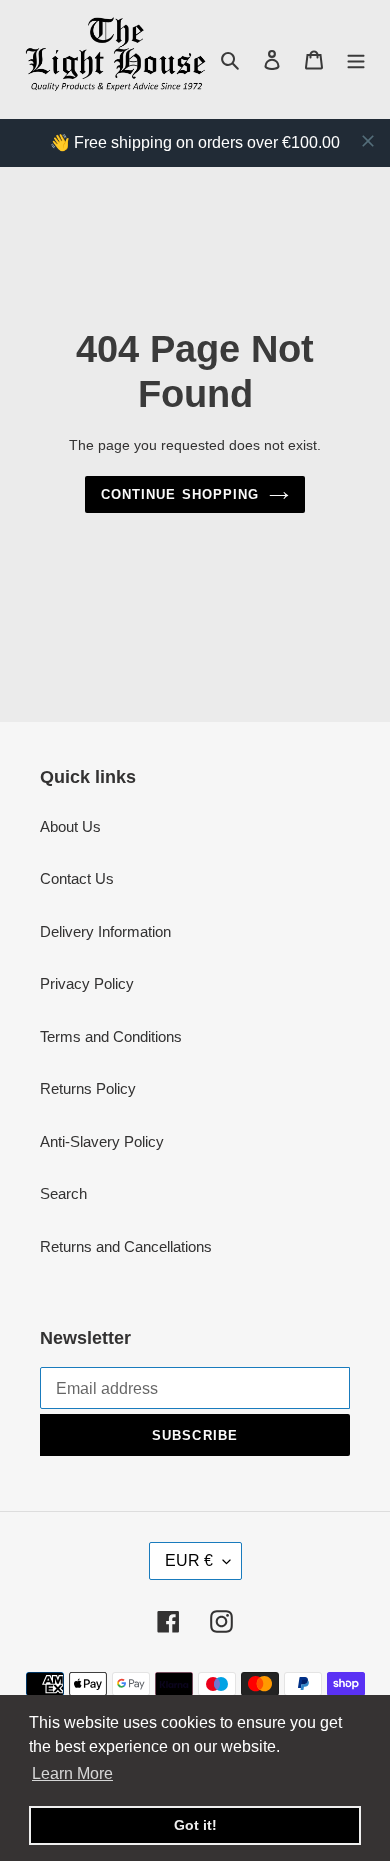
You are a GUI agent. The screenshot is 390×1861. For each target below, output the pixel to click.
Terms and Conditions (111, 1036)
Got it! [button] (195, 1825)
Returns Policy (88, 1088)
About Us (70, 826)
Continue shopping (180, 494)
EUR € (189, 1560)
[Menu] (356, 59)
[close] (368, 141)
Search (63, 1193)
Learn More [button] (72, 1773)
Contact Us (77, 878)
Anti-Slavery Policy (102, 1141)
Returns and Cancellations (126, 1246)
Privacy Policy (87, 983)
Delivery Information (105, 931)
